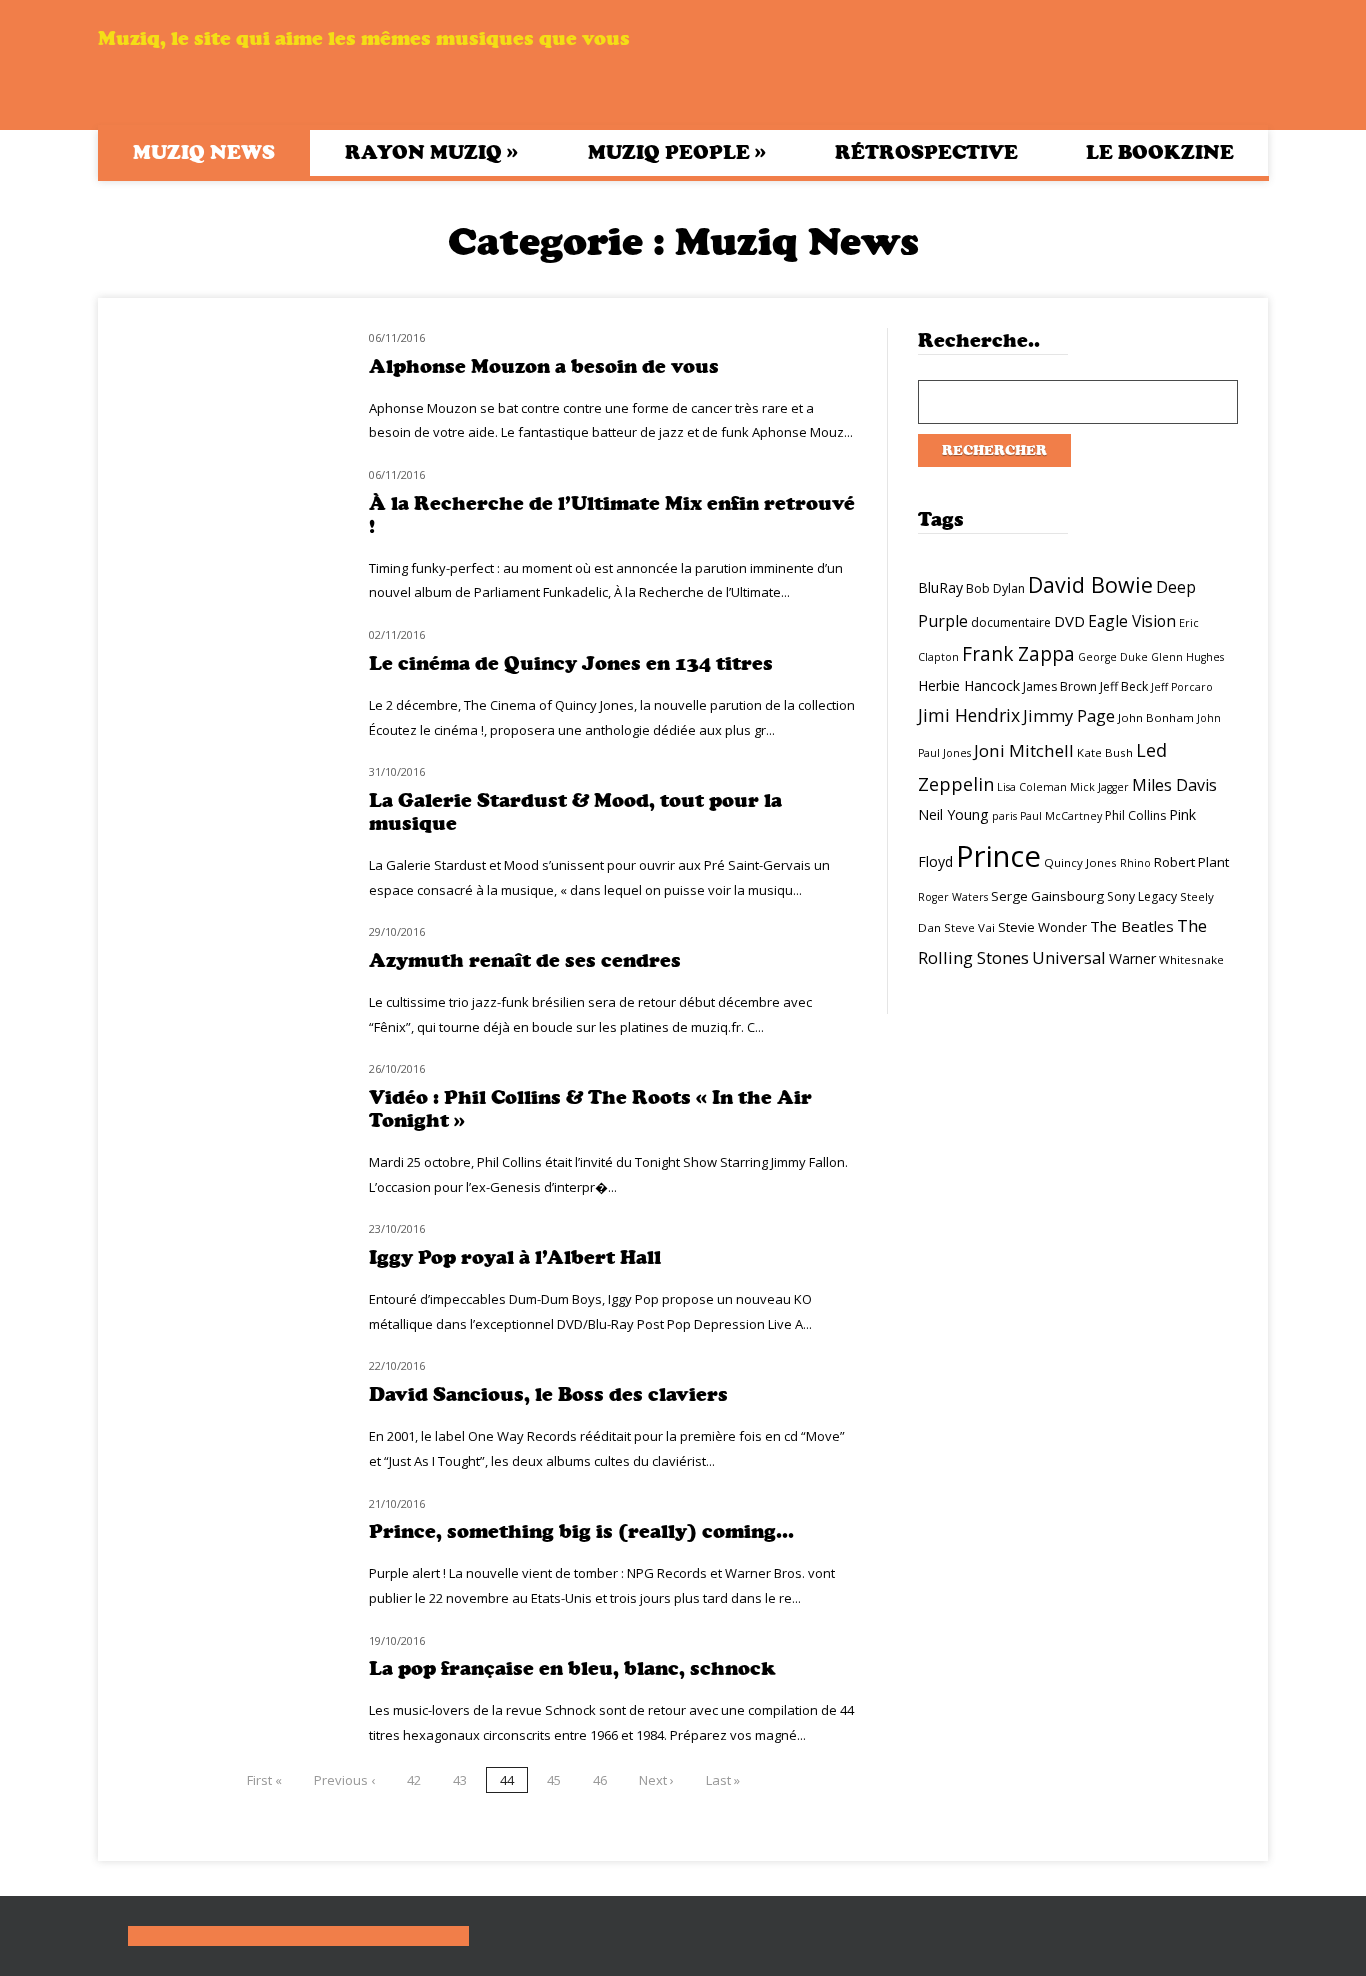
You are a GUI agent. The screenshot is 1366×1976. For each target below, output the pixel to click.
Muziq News (204, 152)
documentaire (1011, 622)
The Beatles (1132, 926)
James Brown (1060, 686)
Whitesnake (1191, 959)
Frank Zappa (1018, 654)
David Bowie (1090, 584)
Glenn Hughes (1187, 657)
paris (1004, 816)
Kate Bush (1105, 752)
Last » (723, 1780)
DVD (1069, 621)
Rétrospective (926, 152)
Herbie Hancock (969, 685)
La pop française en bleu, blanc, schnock (572, 1668)
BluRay (940, 587)
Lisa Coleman (1032, 787)
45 (554, 1780)
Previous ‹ (344, 1780)
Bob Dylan (995, 588)
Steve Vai (969, 927)
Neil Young (953, 814)
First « (264, 1780)
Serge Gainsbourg (1047, 896)
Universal (1069, 957)
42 (414, 1780)
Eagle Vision (1132, 621)
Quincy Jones (1080, 862)
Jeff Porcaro (1182, 687)
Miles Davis (1174, 785)
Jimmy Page (1069, 715)
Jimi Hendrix (969, 715)
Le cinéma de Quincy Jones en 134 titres (571, 663)
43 (460, 1780)
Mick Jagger (1099, 787)
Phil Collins (1135, 815)
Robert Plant (1191, 862)
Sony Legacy (1142, 896)
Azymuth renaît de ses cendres (525, 960)
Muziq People (677, 152)
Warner (1132, 958)
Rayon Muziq (431, 152)
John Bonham (1156, 717)
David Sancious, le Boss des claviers (548, 1394)
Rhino (1135, 863)
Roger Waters (953, 897)
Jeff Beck (1124, 686)
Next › (656, 1780)
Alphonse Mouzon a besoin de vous (544, 366)
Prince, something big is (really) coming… (581, 1531)
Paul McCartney (1061, 816)
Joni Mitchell (1024, 750)
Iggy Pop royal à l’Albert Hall (515, 1257)
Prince (998, 856)
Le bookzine (1160, 152)
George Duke (1113, 657)
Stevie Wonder (1042, 927)
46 (600, 1780)
